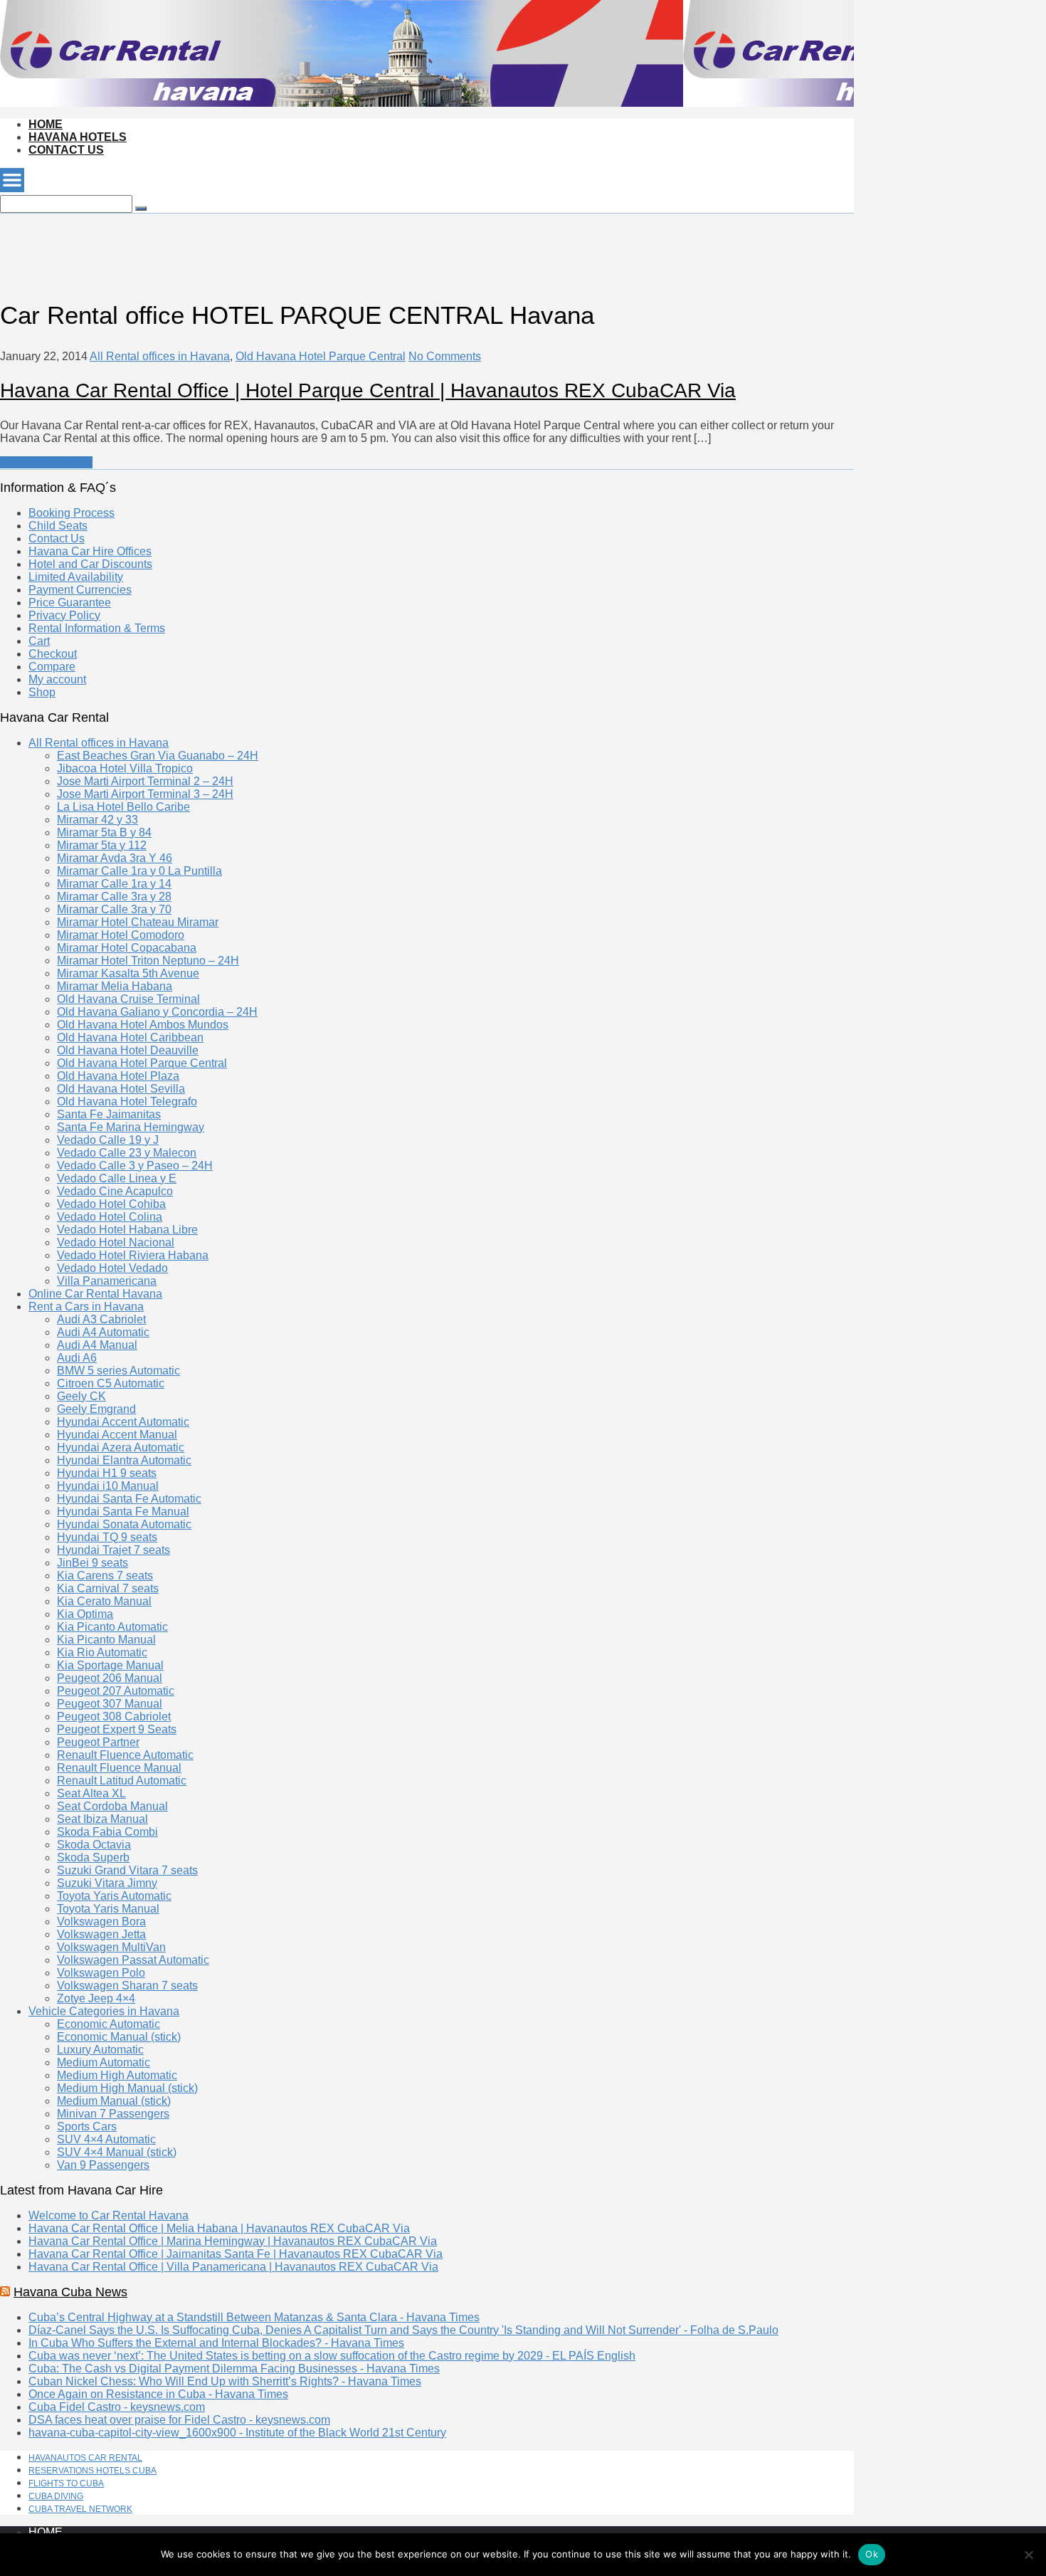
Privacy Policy (64, 615)
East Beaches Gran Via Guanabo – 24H (158, 756)
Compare (52, 667)
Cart (39, 641)
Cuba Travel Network (80, 2509)
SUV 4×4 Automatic (106, 2139)
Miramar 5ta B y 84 (104, 832)
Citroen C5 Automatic (111, 1383)
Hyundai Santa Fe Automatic (129, 1499)
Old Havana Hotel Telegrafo (127, 1102)
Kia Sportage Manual (110, 1665)
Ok (872, 2554)
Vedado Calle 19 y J (108, 1140)
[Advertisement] (259, 246)
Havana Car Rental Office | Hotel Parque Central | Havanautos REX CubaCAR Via (368, 390)
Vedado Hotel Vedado (112, 1268)
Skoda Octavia (94, 1845)
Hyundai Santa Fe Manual (123, 1512)
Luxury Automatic (100, 2050)
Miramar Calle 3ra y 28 (114, 897)
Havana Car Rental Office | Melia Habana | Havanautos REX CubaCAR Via (219, 2228)
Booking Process (72, 513)
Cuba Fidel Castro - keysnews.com (117, 2407)
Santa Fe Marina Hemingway (131, 1127)
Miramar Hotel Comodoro (121, 935)
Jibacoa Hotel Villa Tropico (125, 768)
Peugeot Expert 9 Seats (117, 1729)
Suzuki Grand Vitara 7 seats (127, 1870)
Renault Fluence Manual (119, 1768)
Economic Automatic (109, 2024)
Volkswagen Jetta (101, 1934)
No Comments (445, 356)
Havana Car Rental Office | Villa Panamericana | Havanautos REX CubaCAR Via (233, 2267)
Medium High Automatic (117, 2075)
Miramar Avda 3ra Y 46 (115, 858)
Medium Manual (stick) (114, 2101)
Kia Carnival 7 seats (108, 1588)
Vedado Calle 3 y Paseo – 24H (135, 1166)
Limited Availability (76, 577)
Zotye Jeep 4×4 (96, 1998)
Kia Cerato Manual (104, 1601)
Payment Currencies (80, 590)
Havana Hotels (78, 137)
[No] (1028, 2555)
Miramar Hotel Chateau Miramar (138, 922)
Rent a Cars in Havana (86, 1307)
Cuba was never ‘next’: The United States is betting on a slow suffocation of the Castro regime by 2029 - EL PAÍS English (332, 2356)
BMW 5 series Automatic (118, 1371)
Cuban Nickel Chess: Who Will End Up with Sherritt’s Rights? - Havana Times (225, 2381)
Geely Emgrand (96, 1409)
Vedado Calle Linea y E (117, 1178)
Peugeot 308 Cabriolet (114, 1717)
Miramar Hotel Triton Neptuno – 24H (148, 961)
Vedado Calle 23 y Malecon (127, 1153)
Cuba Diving (56, 2496)
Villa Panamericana (107, 1281)
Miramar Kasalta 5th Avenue (128, 973)
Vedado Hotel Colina (110, 1217)
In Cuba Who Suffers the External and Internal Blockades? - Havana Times (216, 2343)
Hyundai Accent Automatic (123, 1422)
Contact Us (66, 150)
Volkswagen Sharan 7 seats (127, 1986)
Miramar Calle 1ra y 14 (114, 884)
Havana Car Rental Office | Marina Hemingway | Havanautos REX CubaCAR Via (233, 2241)
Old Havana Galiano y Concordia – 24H (157, 1012)
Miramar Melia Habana (115, 986)
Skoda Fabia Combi (107, 1832)
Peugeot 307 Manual (110, 1704)
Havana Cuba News (70, 2292)
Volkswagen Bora (101, 1922)
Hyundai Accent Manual (117, 1435)
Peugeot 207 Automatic (116, 1691)
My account (57, 679)
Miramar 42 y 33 (97, 820)
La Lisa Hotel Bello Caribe (123, 807)
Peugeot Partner (98, 1742)
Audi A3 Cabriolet (101, 1319)
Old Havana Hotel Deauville (128, 1050)
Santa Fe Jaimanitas (109, 1114)
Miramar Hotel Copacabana (127, 948)
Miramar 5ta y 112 (102, 845)
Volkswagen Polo (101, 1973)
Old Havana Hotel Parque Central (321, 356)
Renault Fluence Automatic (125, 1755)
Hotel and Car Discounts (90, 564)
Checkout (53, 654)
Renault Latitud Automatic (122, 1781)
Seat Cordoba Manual (112, 1806)
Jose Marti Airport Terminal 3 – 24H (145, 794)
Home (46, 124)
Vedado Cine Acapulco (115, 1191)
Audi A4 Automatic (103, 1332)
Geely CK (81, 1396)
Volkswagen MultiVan (111, 1947)
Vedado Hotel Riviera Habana (133, 1255)
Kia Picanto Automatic (112, 1627)
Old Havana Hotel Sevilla (121, 1089)
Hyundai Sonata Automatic (124, 1524)
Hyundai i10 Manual (108, 1486)
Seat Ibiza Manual (102, 1819)
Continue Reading (46, 462)
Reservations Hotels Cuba (93, 2471)
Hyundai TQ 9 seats (107, 1537)
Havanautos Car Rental (85, 2458)
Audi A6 (77, 1358)
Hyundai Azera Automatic (121, 1447)
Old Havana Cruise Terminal (128, 999)
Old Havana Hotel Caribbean (130, 1037)
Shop (42, 692)
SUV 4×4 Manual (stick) (117, 2152)
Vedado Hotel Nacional (116, 1242)
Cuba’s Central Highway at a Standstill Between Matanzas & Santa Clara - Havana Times (254, 2317)
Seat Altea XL (91, 1793)
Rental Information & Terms (97, 628)
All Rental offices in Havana (160, 356)
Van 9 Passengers (103, 2165)
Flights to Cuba (66, 2483)
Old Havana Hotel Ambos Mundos (143, 1025)
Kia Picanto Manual (106, 1640)
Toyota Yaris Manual (108, 1909)
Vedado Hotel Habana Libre (127, 1230)
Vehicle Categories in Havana (104, 2011)
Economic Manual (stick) (119, 2037)
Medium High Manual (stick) (127, 2088)
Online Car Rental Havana (95, 1294)
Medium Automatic (104, 2062)
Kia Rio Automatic (102, 1652)
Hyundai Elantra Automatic (124, 1460)
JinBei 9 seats (93, 1563)
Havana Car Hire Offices (90, 551)
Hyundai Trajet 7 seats (113, 1550)
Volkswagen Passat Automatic (133, 1960)
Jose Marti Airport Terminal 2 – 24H (145, 781)
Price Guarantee (70, 603)
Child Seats (58, 526)
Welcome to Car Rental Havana (109, 2215)
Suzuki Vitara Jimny (107, 1883)
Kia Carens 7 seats (105, 1576)
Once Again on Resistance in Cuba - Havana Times (158, 2394)
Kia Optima (85, 1614)
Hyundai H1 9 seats (107, 1473)
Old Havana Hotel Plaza (118, 1076)
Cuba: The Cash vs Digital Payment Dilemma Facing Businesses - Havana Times (234, 2369)
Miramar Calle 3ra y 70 (114, 909)
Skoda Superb (93, 1857)
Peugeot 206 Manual (110, 1678)
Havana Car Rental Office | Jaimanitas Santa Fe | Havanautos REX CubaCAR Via (236, 2254)
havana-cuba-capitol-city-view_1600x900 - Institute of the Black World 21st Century (237, 2433)
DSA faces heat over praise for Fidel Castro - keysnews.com (179, 2420)
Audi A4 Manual (97, 1345)
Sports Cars (87, 2126)
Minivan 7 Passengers (113, 2114)
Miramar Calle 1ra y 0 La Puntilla (139, 871)
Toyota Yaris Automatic (114, 1896)
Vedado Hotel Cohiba (111, 1204)
